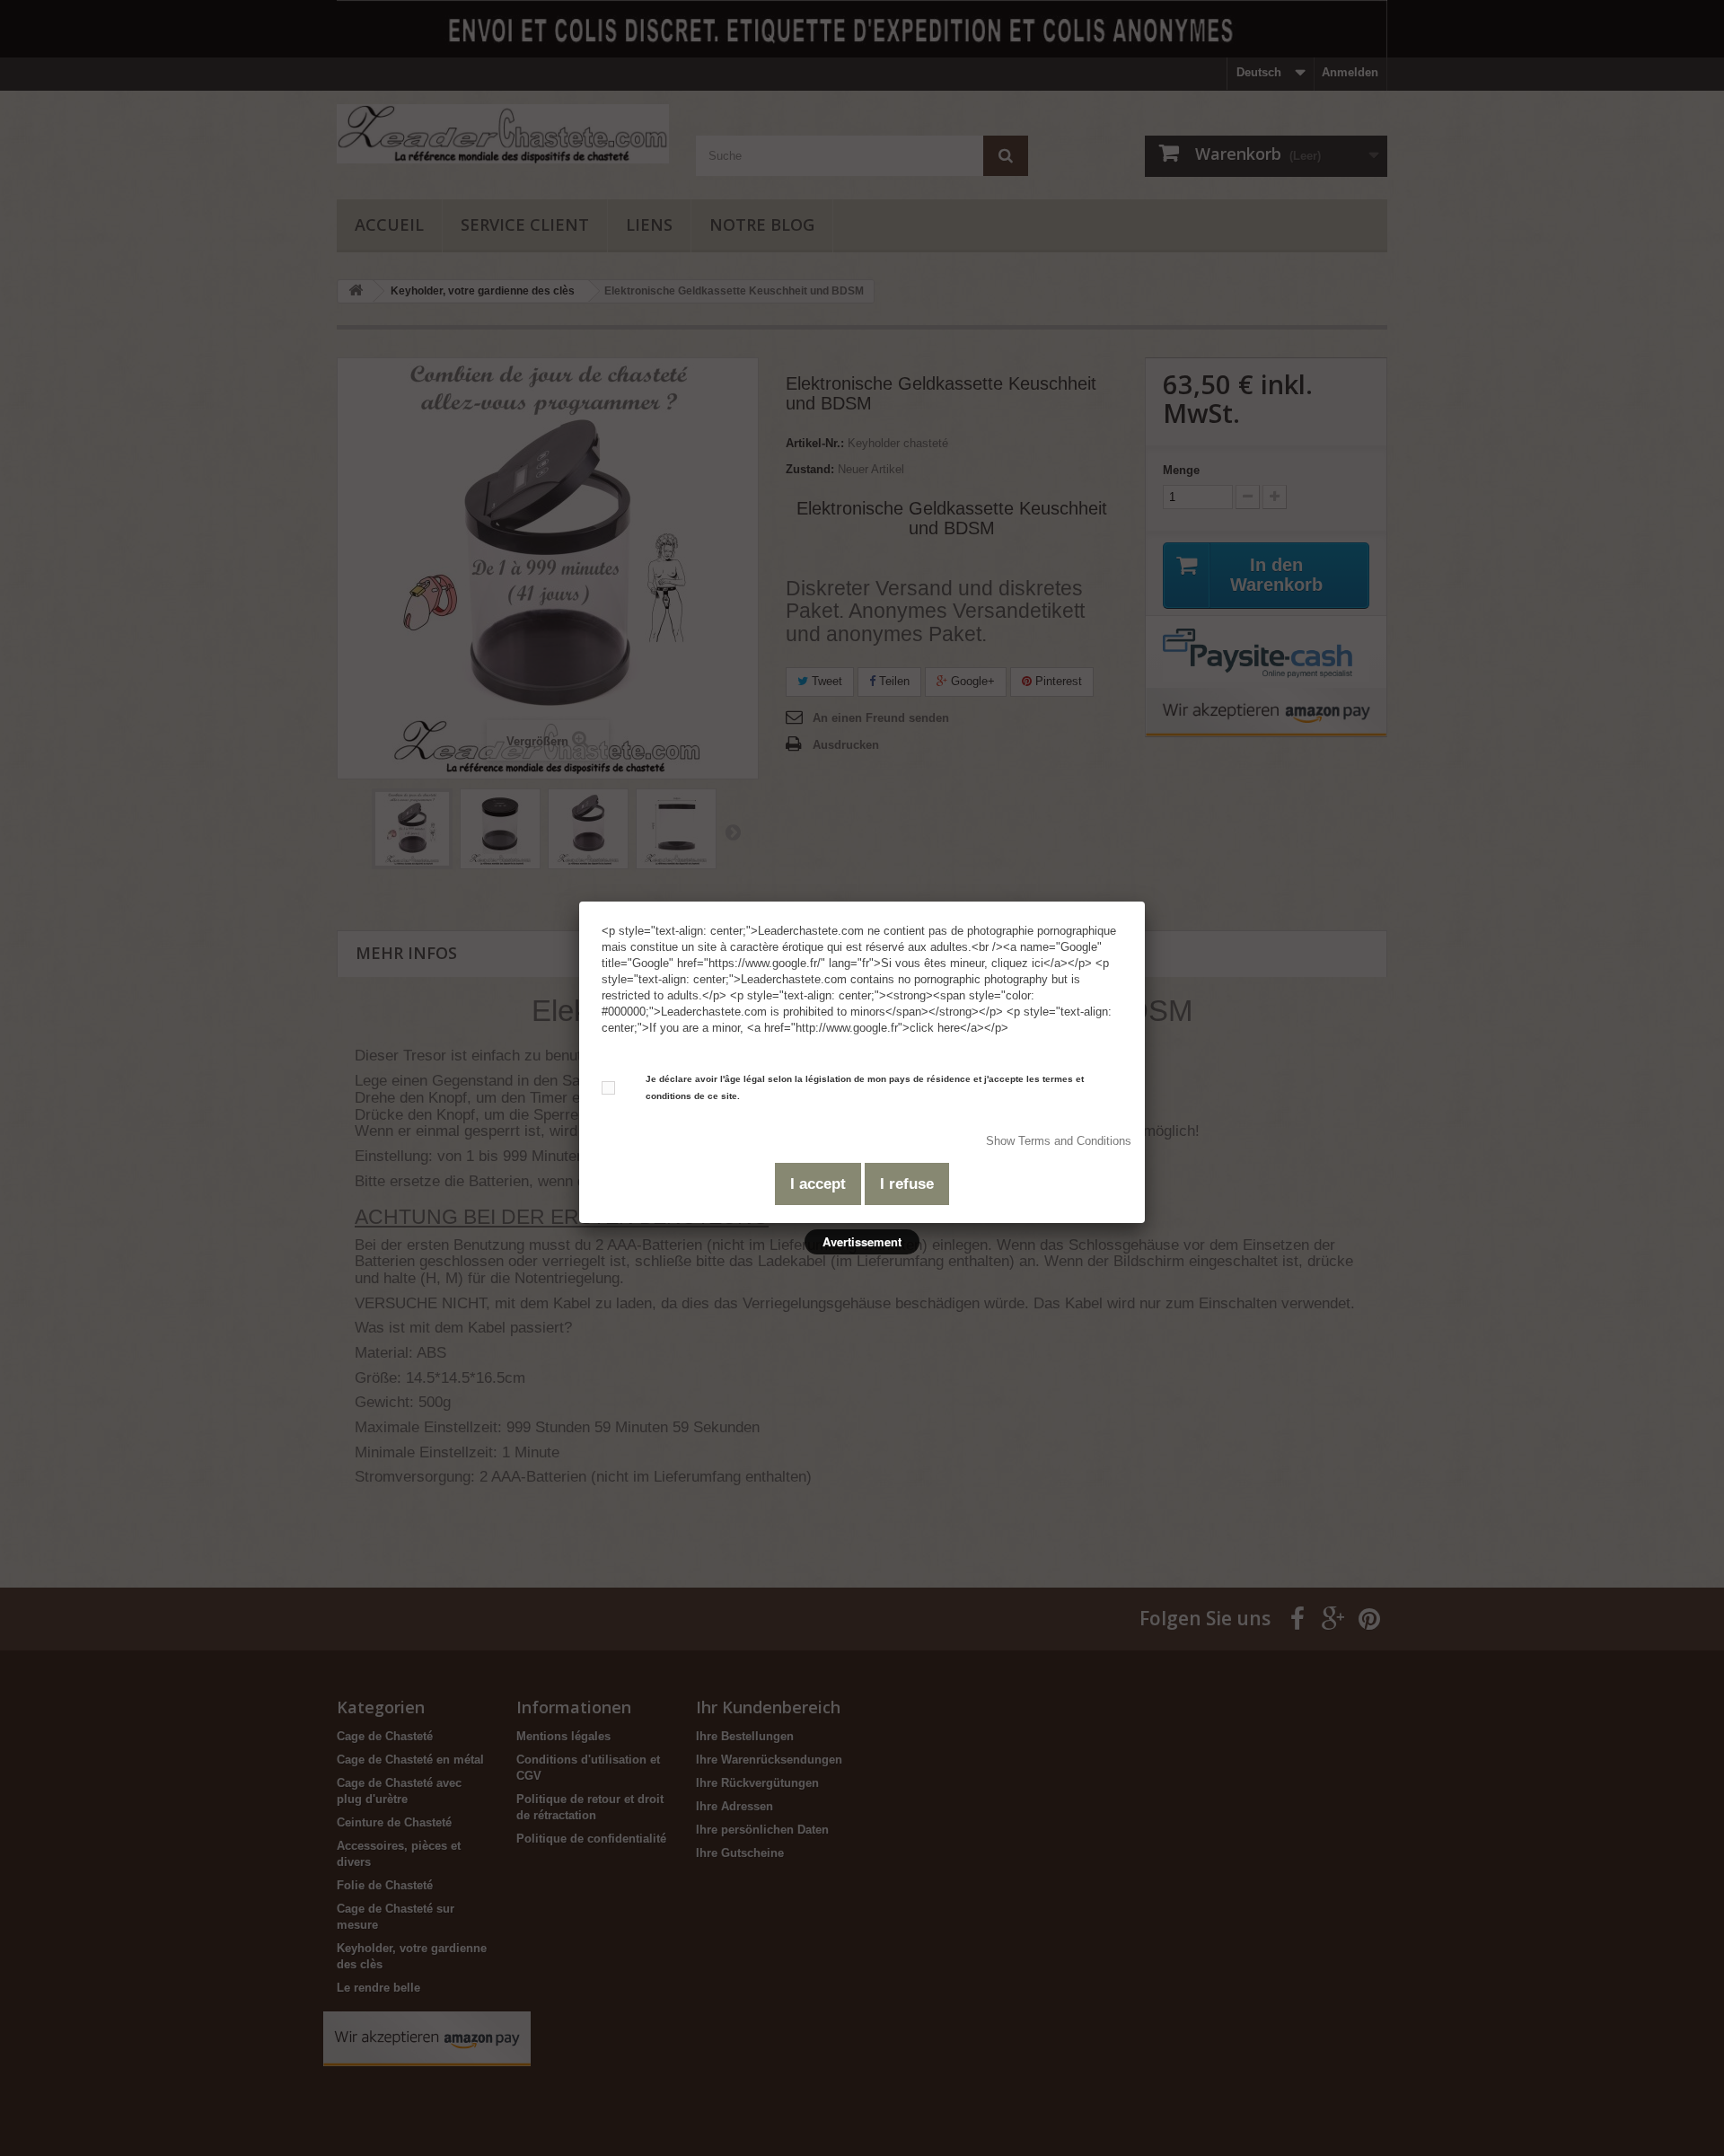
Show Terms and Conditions (1059, 1141)
